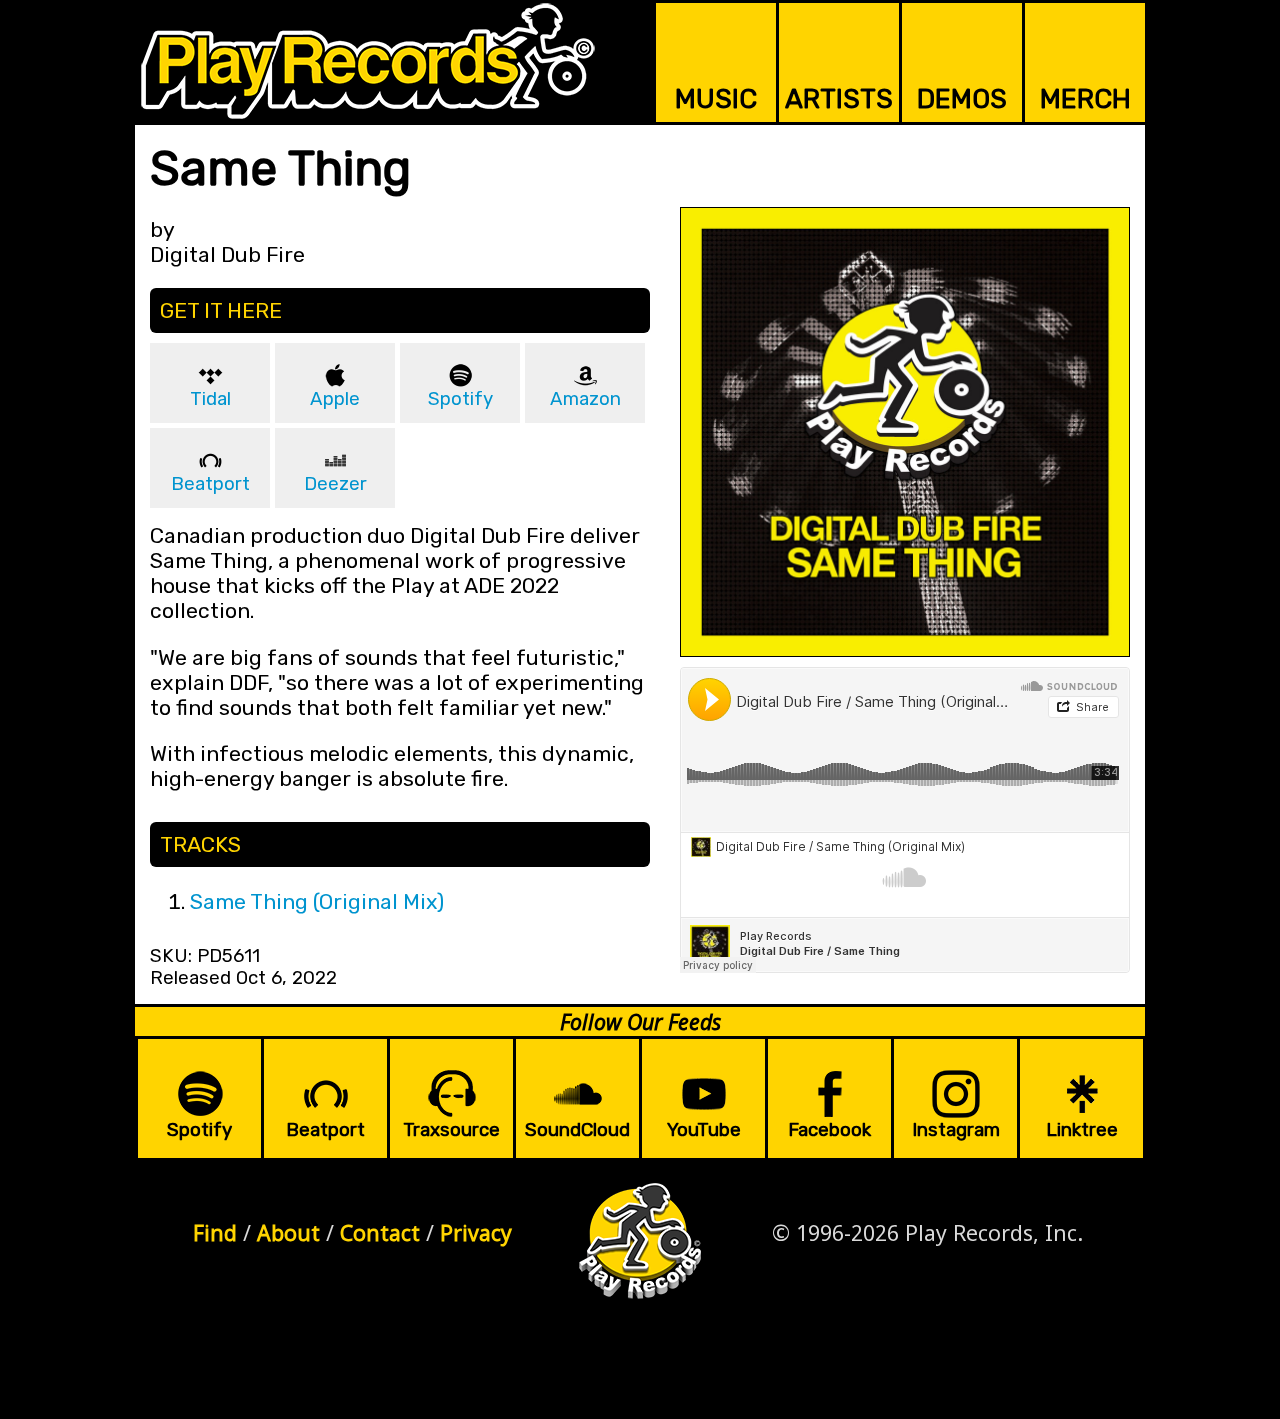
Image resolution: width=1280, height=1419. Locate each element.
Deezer (335, 484)
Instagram (956, 1130)
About (288, 1232)
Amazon (585, 399)
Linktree (1082, 1130)
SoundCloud (577, 1130)
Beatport (210, 484)
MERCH (1085, 99)
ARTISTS (839, 99)
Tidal (210, 399)
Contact (380, 1232)
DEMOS (962, 99)
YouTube (704, 1130)
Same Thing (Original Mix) (317, 901)
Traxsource (451, 1130)
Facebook (829, 1130)
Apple (335, 399)
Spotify (460, 399)
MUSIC (716, 99)
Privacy (476, 1232)
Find (215, 1232)
